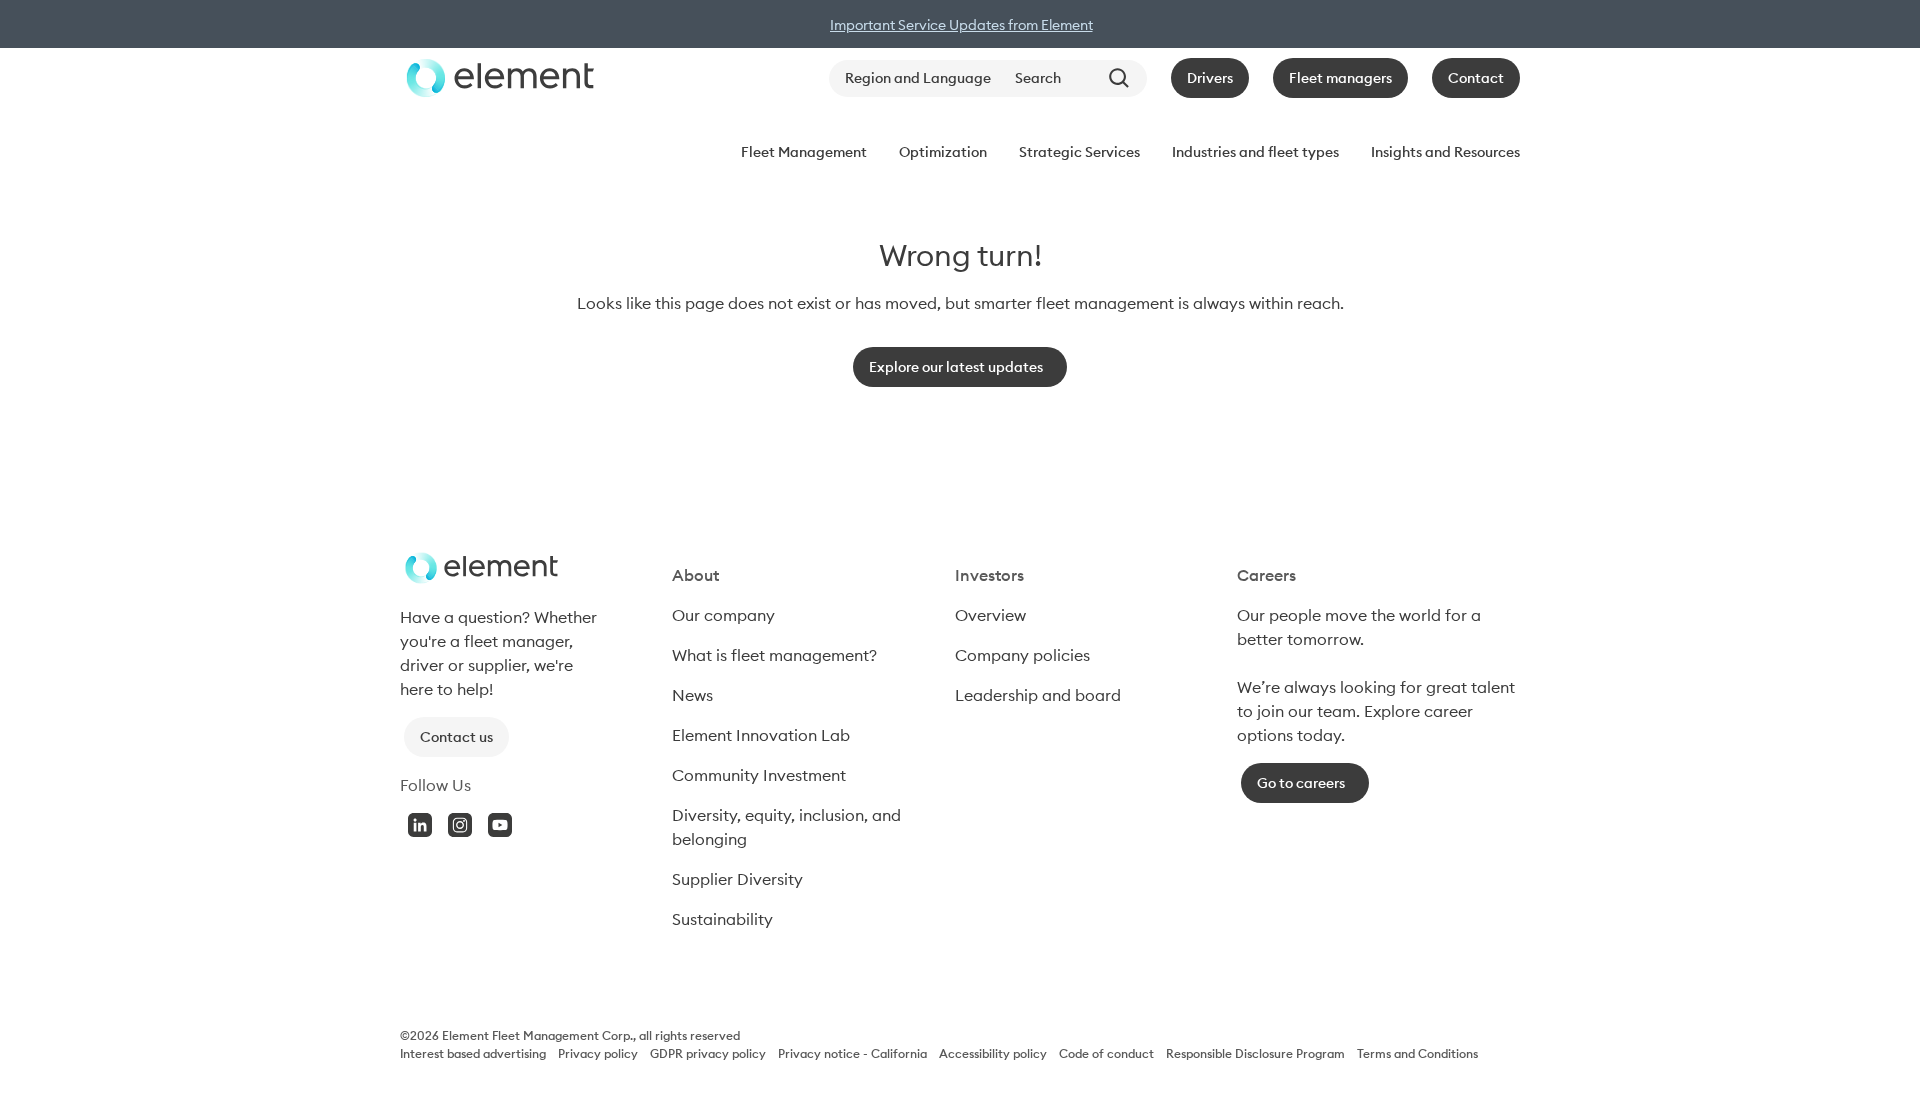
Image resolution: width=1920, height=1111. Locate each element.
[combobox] (1077, 78)
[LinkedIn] (420, 825)
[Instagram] (460, 825)
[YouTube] (500, 825)
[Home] (497, 78)
